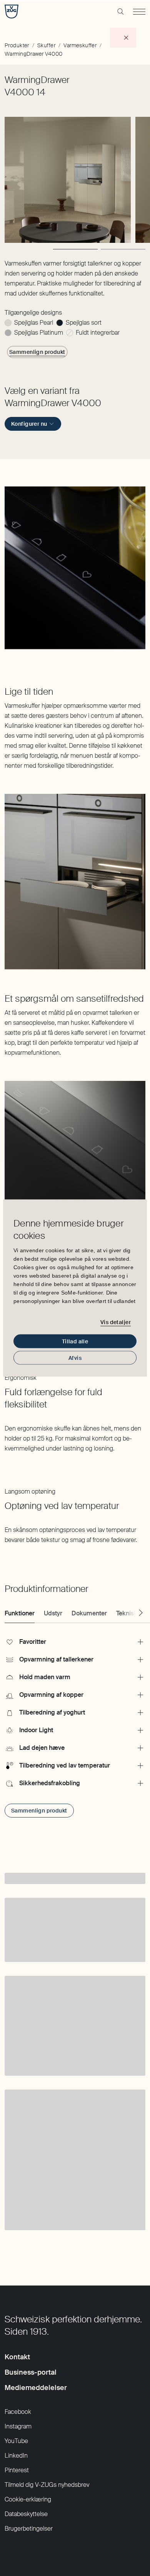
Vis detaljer (116, 1322)
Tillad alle (75, 1341)
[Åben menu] (139, 12)
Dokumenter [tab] (89, 1613)
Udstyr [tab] (53, 1613)
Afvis (75, 1358)
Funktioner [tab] (20, 1613)
